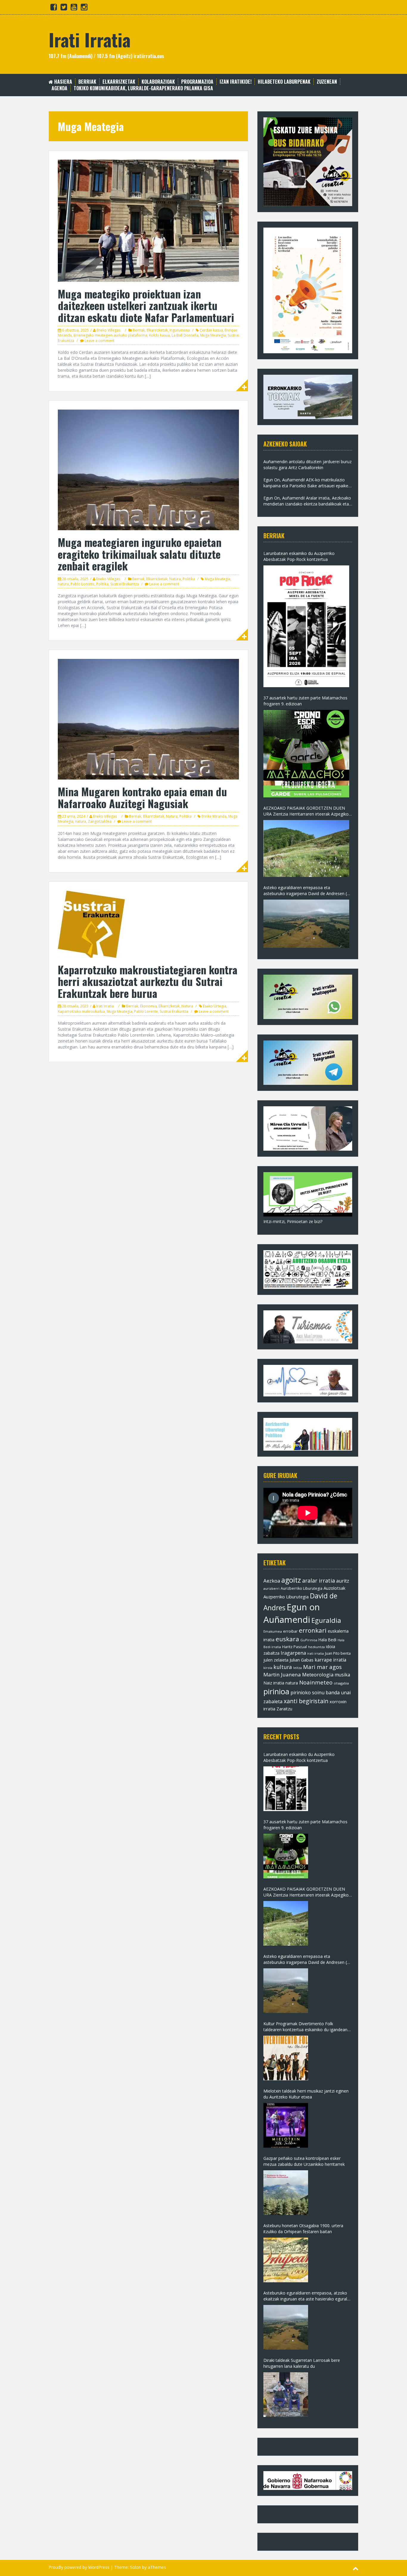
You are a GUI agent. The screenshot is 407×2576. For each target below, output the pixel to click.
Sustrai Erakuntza (125, 584)
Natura (175, 579)
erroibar (290, 1631)
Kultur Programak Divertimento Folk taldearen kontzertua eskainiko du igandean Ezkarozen (305, 2027)
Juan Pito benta (338, 1653)
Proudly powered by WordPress (79, 2567)
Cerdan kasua (211, 330)
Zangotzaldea (100, 821)
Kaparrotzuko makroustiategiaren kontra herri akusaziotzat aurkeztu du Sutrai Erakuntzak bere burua (148, 981)
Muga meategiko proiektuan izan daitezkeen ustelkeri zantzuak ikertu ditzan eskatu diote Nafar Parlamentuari (146, 305)
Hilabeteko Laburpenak (284, 82)
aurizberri (271, 1588)
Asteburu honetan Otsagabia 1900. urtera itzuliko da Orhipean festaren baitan (303, 2229)
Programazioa (197, 82)
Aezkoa (272, 1581)
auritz (343, 1581)
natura (63, 584)
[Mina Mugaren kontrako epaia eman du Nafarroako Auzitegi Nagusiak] (148, 719)
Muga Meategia (213, 335)
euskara (287, 1639)
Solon (135, 2567)
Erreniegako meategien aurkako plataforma (110, 335)
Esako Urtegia (215, 1006)
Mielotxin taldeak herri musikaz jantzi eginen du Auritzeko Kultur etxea (306, 2094)
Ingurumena (180, 330)
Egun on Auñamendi (292, 1613)
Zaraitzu (284, 1709)
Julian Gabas (302, 1660)
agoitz (291, 1580)
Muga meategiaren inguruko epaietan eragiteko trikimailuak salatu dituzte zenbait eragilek (140, 554)
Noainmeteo (316, 1682)
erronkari (313, 1630)
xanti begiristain (306, 1701)
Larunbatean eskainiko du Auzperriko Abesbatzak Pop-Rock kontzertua (299, 556)
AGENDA (59, 88)
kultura (283, 1667)
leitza (298, 1668)
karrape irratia (330, 1660)
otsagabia (341, 1683)
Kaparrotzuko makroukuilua (81, 1011)
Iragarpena (293, 1653)
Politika (189, 579)
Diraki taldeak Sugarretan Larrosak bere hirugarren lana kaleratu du (302, 2363)
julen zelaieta (276, 1660)
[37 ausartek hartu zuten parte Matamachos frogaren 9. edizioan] (306, 754)
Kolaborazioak (158, 82)
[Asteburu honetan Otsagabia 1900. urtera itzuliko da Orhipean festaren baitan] (286, 2260)
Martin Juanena (282, 1674)
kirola (268, 1668)
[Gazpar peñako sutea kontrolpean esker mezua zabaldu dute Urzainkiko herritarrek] (286, 2193)
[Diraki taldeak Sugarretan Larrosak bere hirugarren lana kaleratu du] (286, 2395)
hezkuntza (316, 1647)
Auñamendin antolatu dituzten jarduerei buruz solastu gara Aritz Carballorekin (307, 465)
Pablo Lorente (83, 584)
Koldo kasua (159, 335)
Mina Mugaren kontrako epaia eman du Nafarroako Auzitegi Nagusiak (142, 797)
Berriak (87, 82)
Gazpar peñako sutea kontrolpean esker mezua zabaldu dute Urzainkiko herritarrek (304, 2161)
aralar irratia (319, 1581)
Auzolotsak (334, 1588)
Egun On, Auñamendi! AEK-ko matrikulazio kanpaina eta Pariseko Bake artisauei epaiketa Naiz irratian (308, 483)
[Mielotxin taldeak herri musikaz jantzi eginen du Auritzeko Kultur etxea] (286, 2125)
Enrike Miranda (214, 816)
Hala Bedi (327, 1640)
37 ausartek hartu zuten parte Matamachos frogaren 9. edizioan (305, 701)
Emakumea (273, 1631)
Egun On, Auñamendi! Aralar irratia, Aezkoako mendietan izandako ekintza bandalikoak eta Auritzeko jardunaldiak (307, 501)
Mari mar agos (322, 1667)
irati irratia (316, 1653)
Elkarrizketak (119, 82)
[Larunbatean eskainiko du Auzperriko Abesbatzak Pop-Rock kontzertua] (306, 626)
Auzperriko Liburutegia (286, 1597)
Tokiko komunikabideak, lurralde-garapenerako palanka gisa (143, 88)
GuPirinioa (309, 1640)
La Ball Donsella (185, 335)
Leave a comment (100, 341)
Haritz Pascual (295, 1647)
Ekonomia (148, 1006)
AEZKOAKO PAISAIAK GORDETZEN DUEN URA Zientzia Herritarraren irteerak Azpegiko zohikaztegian (306, 811)
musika (342, 1675)
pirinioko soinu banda (315, 1693)
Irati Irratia (90, 39)
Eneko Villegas (108, 330)
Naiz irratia (274, 1683)
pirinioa (276, 1691)
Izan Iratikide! (236, 82)
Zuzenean (327, 82)
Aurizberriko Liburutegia (302, 1588)
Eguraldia (326, 1620)
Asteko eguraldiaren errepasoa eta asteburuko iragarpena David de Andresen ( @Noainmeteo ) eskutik (305, 891)
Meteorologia (318, 1674)
